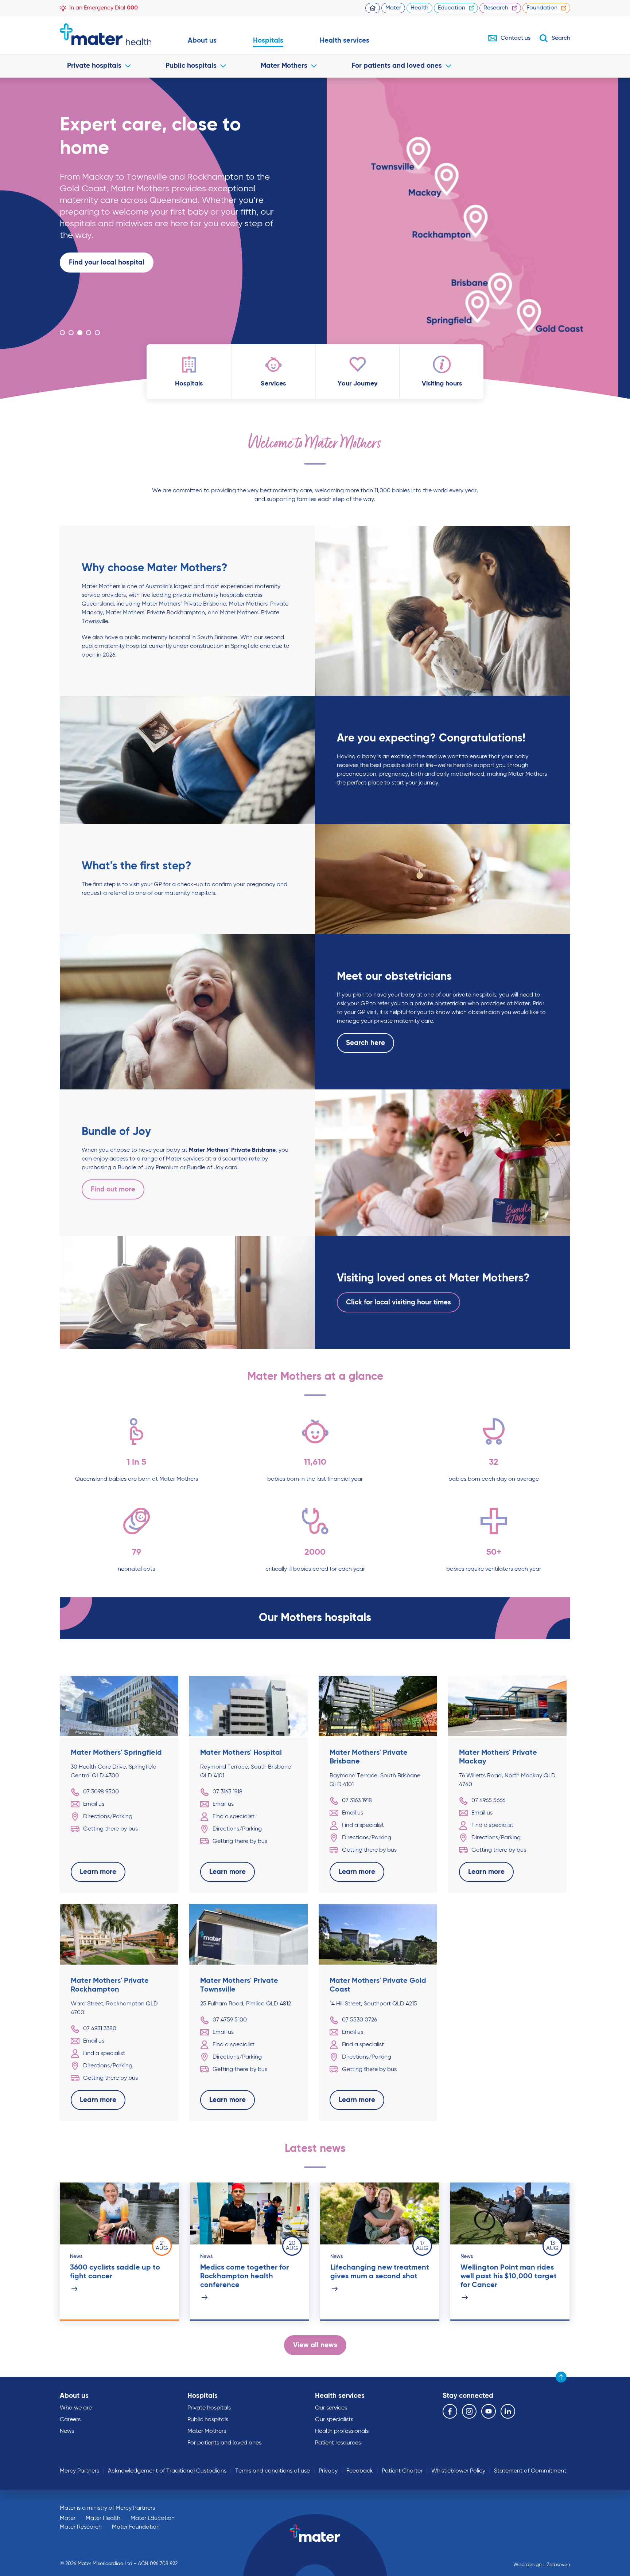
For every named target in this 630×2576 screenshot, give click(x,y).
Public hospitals (191, 66)
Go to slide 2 (71, 333)
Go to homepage (106, 34)
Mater (393, 8)
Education (452, 8)
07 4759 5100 (230, 2020)
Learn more (87, 309)
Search (561, 38)
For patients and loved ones (397, 66)
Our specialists (334, 2420)
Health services (345, 41)
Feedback (360, 2471)
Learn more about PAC (106, 286)
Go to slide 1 (62, 333)
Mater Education (153, 2518)
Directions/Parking (108, 1817)
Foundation (542, 8)
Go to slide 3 (80, 333)
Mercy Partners (79, 2471)
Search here (365, 1043)
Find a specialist (234, 1817)
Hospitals (268, 41)
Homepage (373, 8)
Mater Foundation (136, 2527)
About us (202, 41)
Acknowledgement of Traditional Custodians (167, 2471)
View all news (315, 2345)
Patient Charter (402, 2471)
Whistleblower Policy (458, 2471)
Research (496, 8)
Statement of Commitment (530, 2471)
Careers (70, 2420)
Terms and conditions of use (273, 2471)
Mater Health (103, 2518)
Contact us (516, 38)
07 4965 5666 (488, 1801)
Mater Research (81, 2527)
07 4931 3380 (100, 2029)
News (67, 2431)
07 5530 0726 (359, 2020)
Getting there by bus (110, 1829)
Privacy (328, 2471)
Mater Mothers (284, 66)
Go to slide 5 (97, 333)
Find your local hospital (107, 263)
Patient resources (338, 2443)
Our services (331, 2408)
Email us (94, 1804)
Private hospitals (94, 66)
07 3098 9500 (101, 1792)
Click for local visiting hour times (398, 1302)
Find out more (113, 1189)
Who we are (76, 2408)
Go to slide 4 (89, 333)
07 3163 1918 (227, 1792)
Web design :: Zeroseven (542, 2565)
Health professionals (342, 2431)
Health (419, 8)
